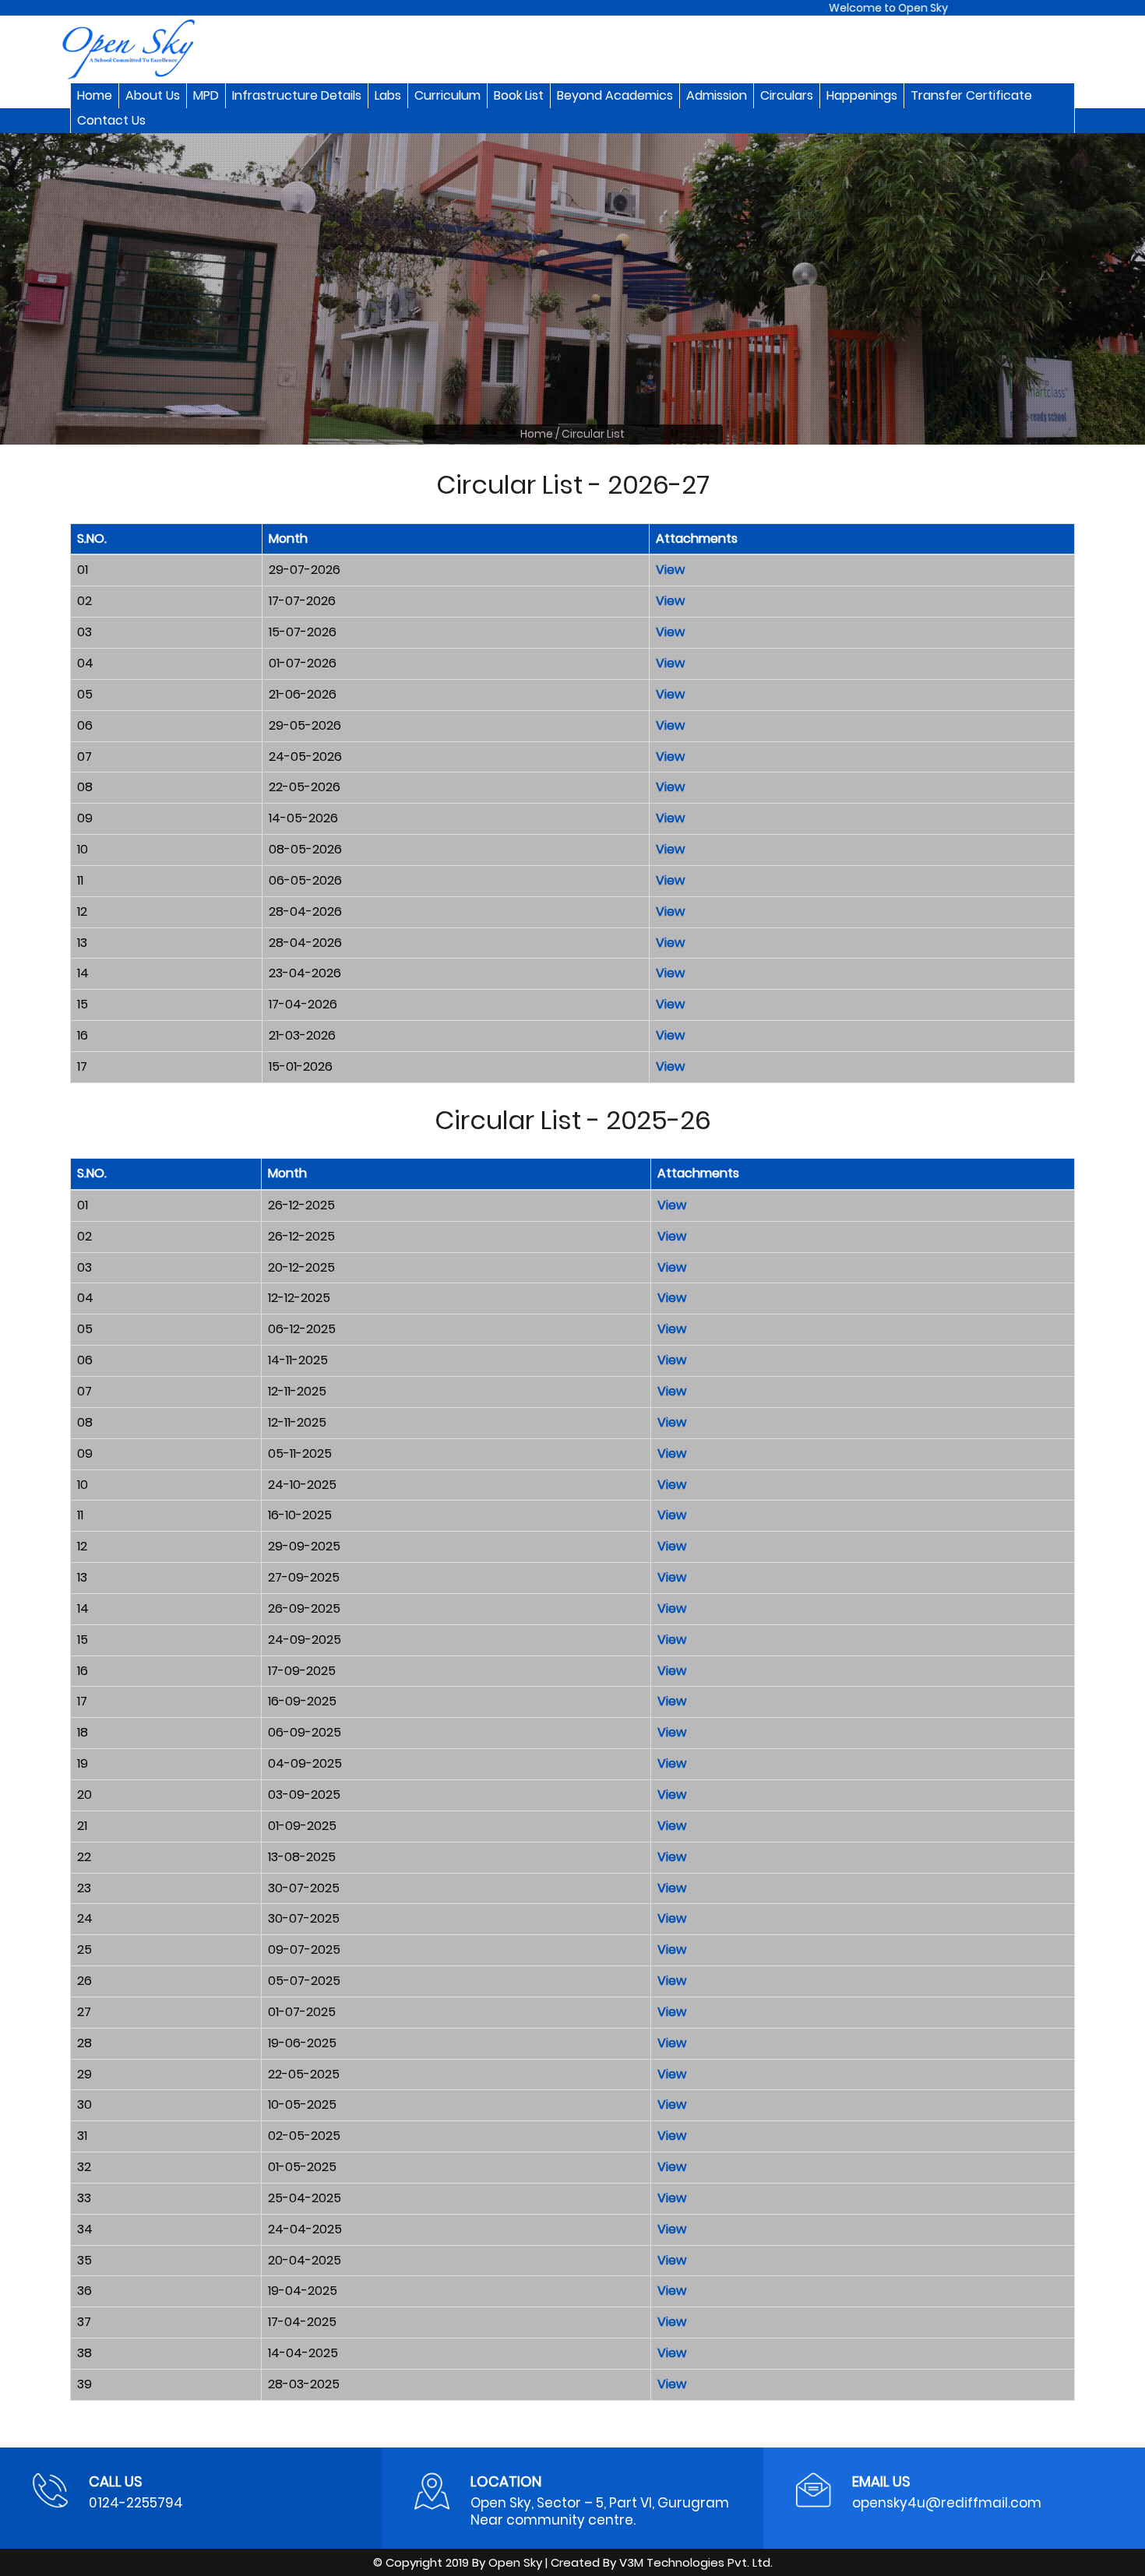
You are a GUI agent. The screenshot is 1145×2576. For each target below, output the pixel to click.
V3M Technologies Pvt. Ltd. (696, 2562)
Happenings (862, 95)
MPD (206, 95)
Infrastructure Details (297, 95)
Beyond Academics (615, 95)
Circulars (787, 95)
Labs (388, 95)
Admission (717, 95)
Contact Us (111, 120)
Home (95, 95)
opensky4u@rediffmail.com (947, 2503)
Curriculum (447, 95)
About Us (153, 95)
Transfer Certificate (971, 95)
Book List (519, 95)
